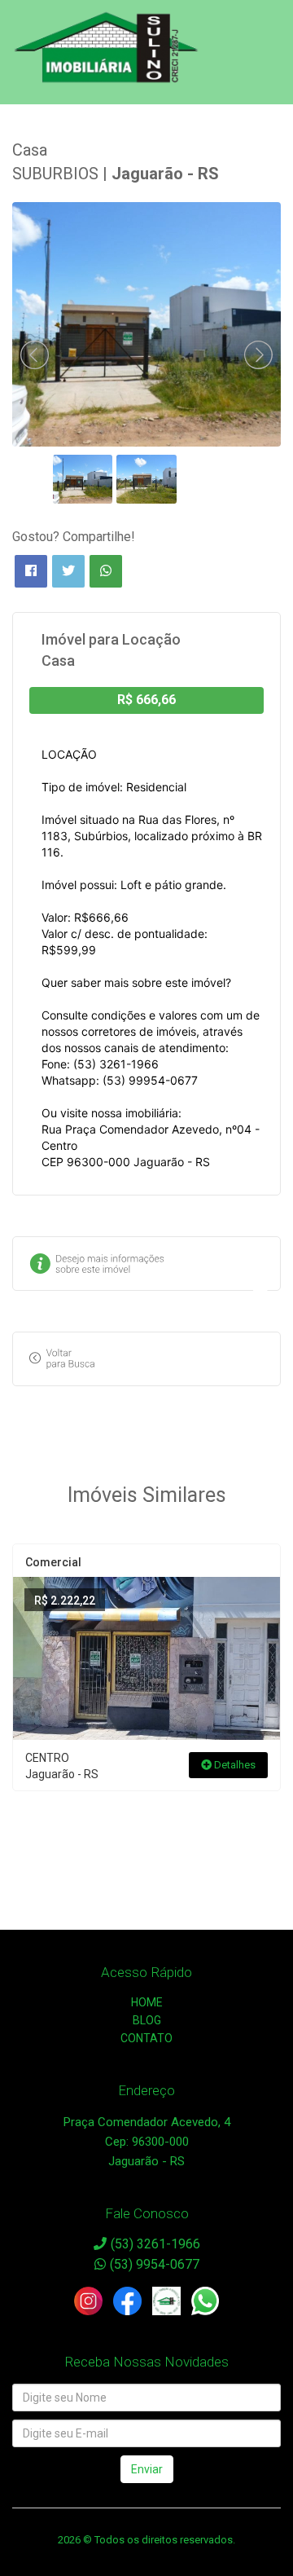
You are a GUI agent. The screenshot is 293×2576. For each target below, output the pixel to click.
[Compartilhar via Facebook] (31, 571)
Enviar (147, 2469)
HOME (147, 2002)
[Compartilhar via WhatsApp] (106, 571)
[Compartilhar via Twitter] (68, 571)
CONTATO (146, 2038)
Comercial (53, 1562)
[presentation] (35, 355)
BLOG (147, 2020)
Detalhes (234, 1765)
